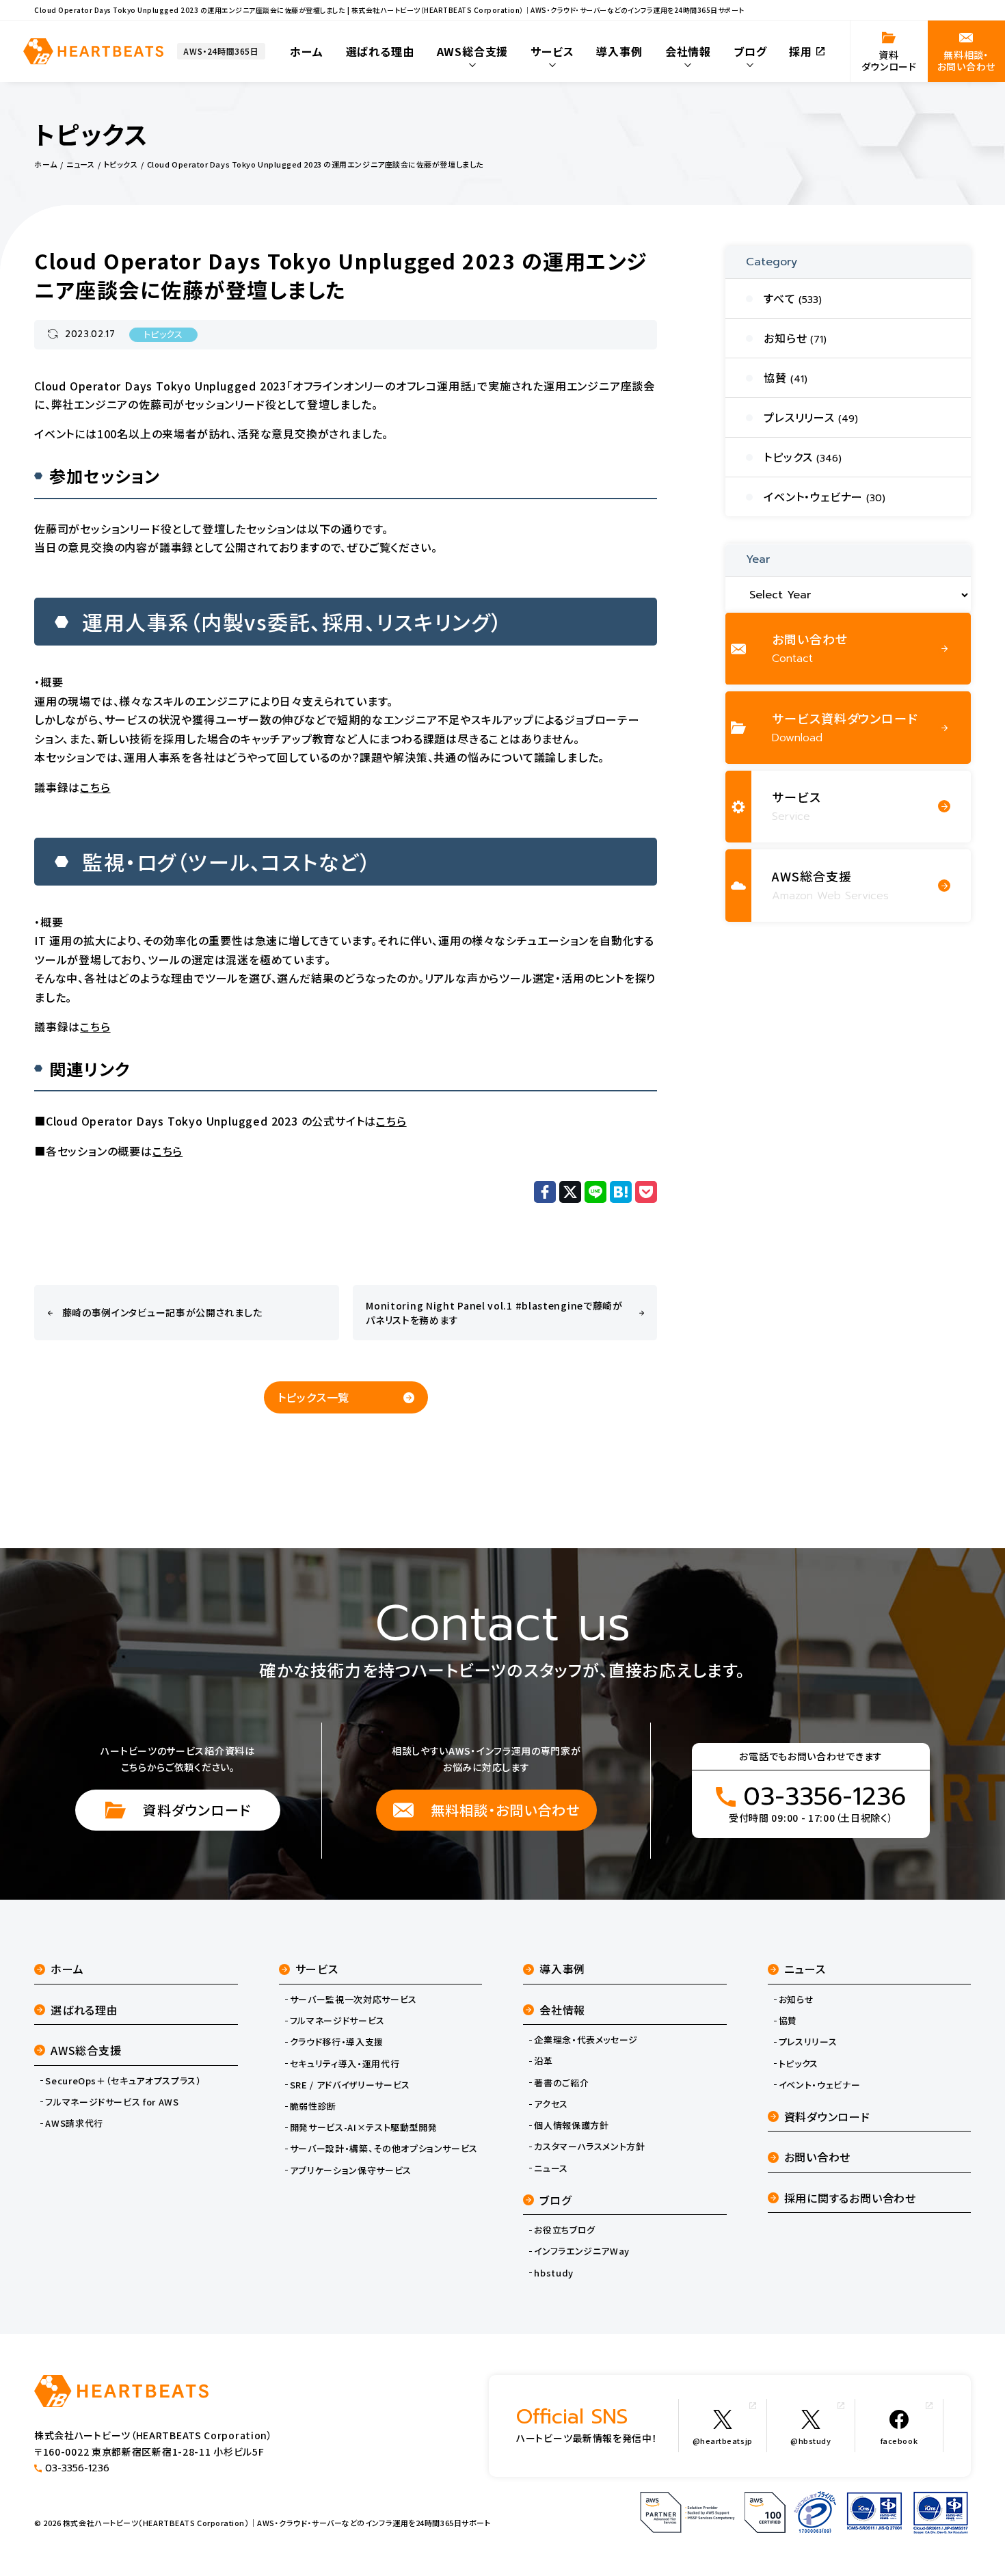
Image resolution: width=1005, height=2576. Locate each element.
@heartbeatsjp (723, 2441)
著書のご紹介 (561, 2083)
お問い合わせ (818, 2157)
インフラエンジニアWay (582, 2251)
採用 (801, 51)
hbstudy (554, 2273)
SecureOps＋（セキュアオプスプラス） (123, 2081)
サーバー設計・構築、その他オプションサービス (384, 2149)
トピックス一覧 (314, 1397)
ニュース (551, 2168)
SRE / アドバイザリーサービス (350, 2085)
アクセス (551, 2104)
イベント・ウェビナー (820, 2085)
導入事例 (562, 1969)
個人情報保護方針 (571, 2125)
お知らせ (796, 2000)
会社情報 (562, 2010)
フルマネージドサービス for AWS (112, 2102)
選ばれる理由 (84, 2010)
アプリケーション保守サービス (351, 2170)
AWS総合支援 (86, 2050)
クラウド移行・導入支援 (337, 2042)
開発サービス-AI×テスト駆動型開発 (364, 2127)
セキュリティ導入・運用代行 (345, 2064)
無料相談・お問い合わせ (505, 1810)
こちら (95, 787)
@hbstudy (810, 2441)
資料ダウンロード (197, 1810)
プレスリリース (808, 2042)
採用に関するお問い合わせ (850, 2198)
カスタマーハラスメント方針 (589, 2147)
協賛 (788, 2021)
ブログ (555, 2200)
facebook (899, 2441)
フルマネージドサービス (337, 2021)
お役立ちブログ (565, 2230)
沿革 (543, 2061)
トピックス (163, 335)
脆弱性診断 (313, 2106)
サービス (317, 1969)
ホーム (67, 1969)
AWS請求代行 (74, 2123)
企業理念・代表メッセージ (586, 2040)
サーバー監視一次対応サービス (353, 2000)
